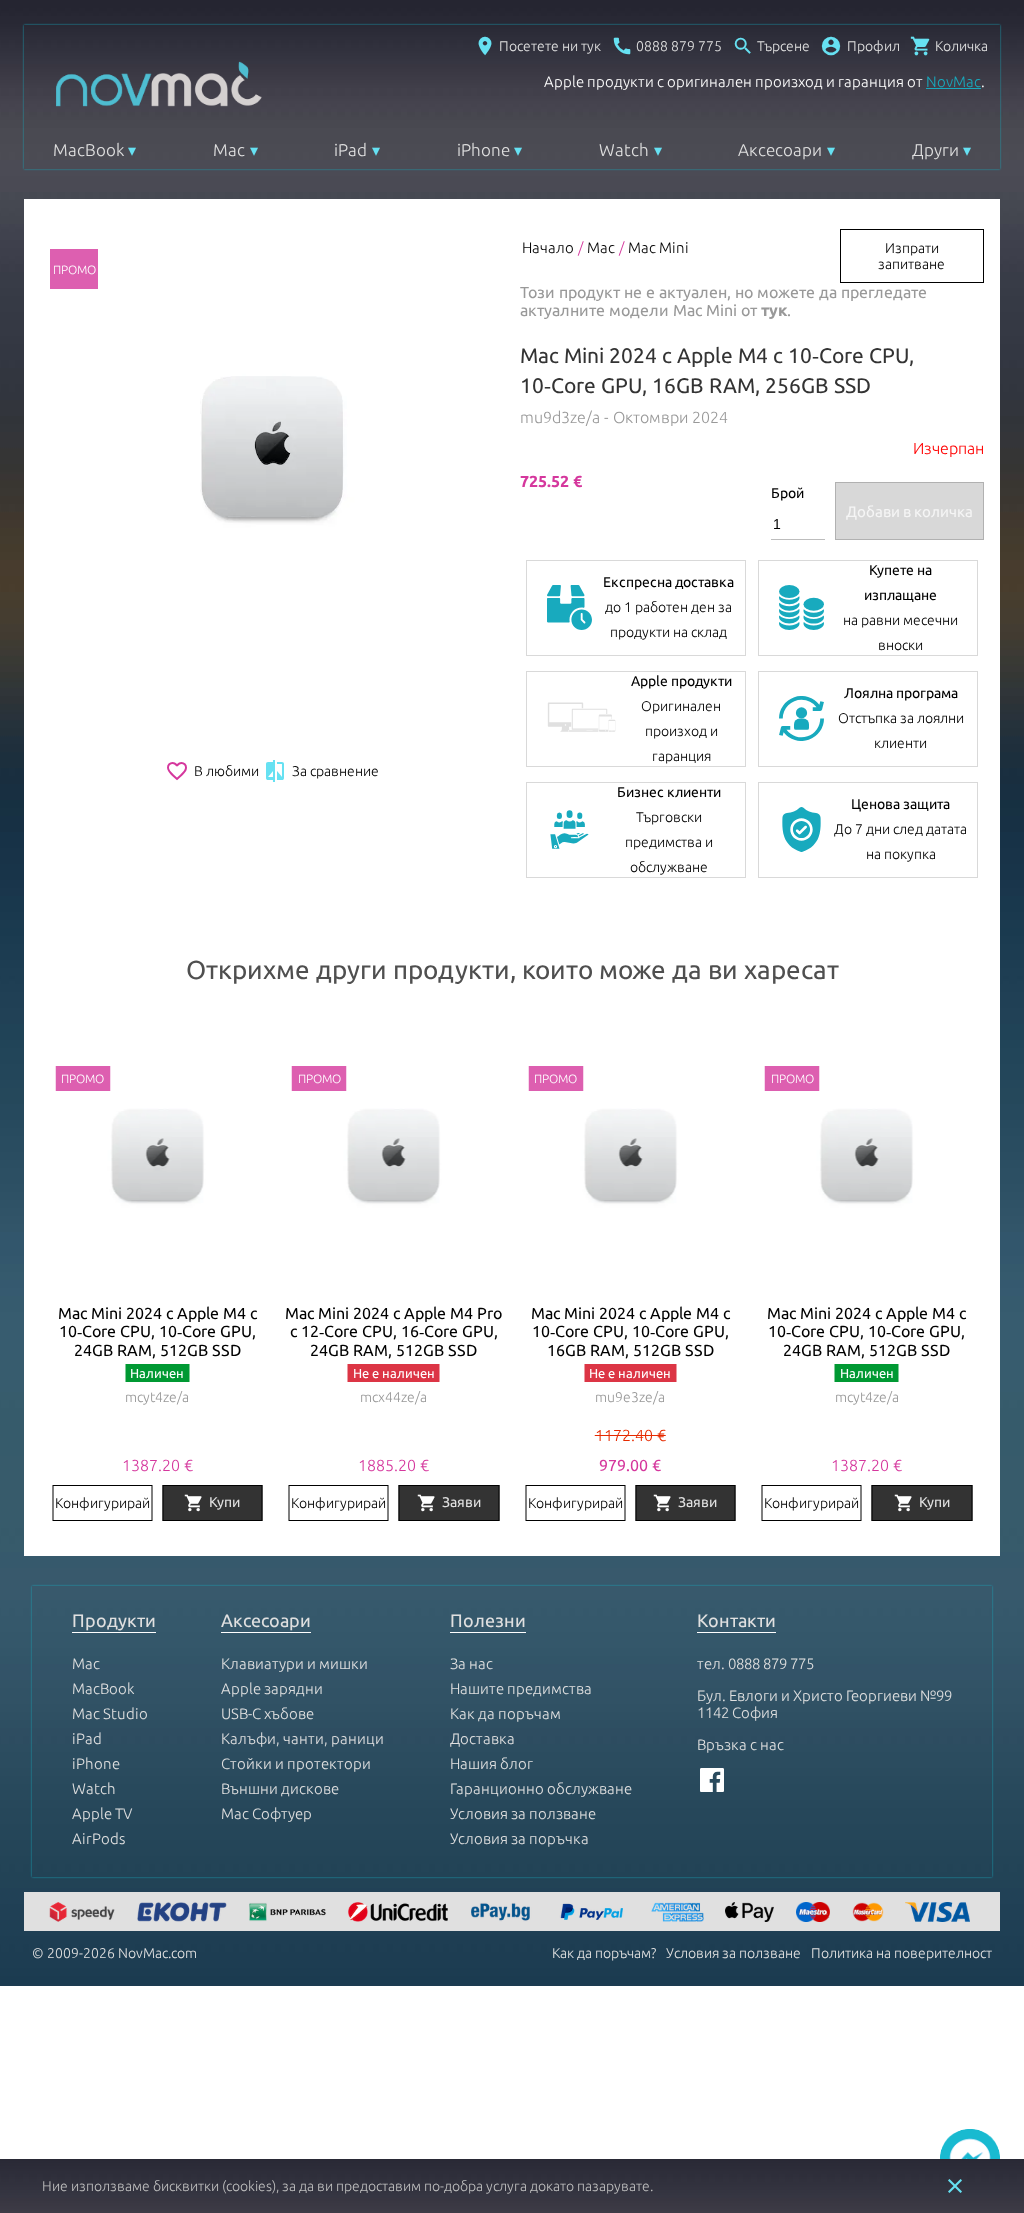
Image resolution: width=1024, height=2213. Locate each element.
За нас (471, 1663)
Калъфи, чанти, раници (302, 1738)
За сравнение (321, 771)
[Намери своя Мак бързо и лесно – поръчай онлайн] (503, 1913)
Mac (229, 149)
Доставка (482, 1738)
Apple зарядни (272, 1688)
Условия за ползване (523, 1813)
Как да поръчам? (604, 1953)
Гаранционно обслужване (541, 1788)
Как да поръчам (505, 1713)
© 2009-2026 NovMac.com (114, 1953)
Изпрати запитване (911, 256)
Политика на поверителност (901, 1953)
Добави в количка (909, 511)
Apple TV (102, 1813)
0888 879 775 (771, 1663)
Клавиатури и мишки (294, 1663)
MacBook (88, 149)
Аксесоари (780, 149)
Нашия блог (491, 1763)
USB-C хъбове (267, 1713)
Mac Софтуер (266, 1813)
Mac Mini (658, 247)
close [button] (955, 2186)
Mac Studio (110, 1713)
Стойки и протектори (296, 1763)
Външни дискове (280, 1788)
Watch (624, 149)
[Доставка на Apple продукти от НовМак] (85, 1913)
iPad (350, 149)
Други (935, 149)
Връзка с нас (740, 1744)
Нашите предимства (521, 1688)
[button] (860, 46)
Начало (548, 247)
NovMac (953, 81)
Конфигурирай (102, 1503)
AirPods (98, 1838)
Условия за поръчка (519, 1838)
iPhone (483, 149)
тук (774, 310)
